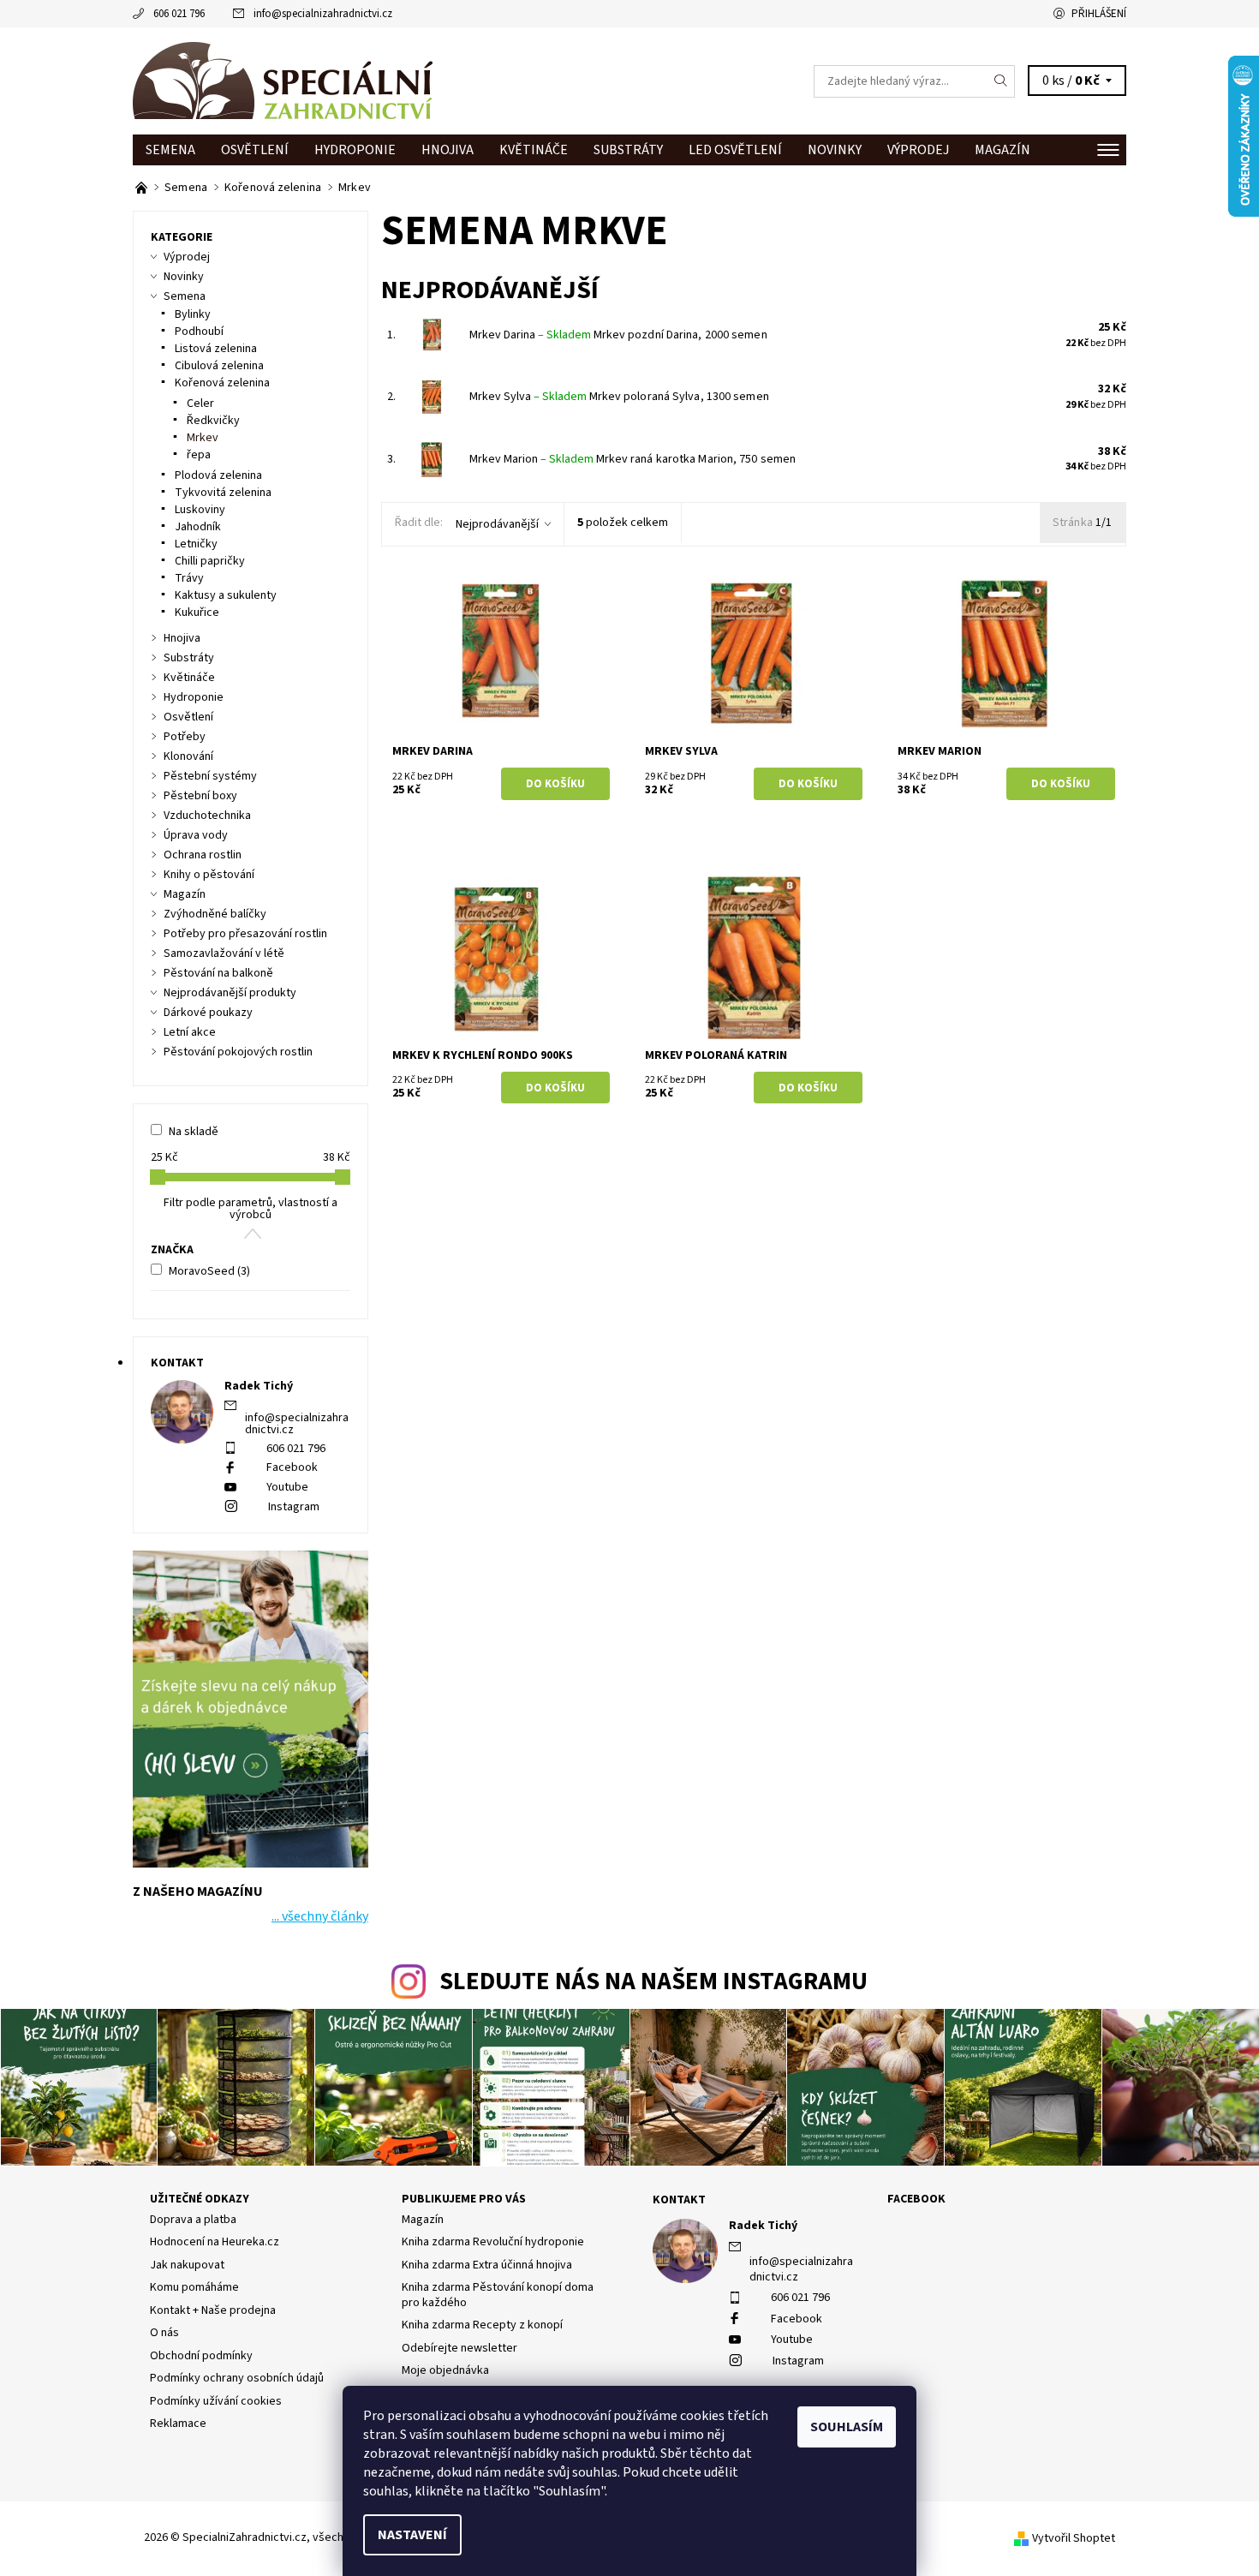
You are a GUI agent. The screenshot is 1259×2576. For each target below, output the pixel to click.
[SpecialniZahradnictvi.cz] (283, 81)
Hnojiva (448, 150)
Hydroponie (355, 150)
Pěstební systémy (210, 776)
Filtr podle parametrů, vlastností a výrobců (251, 1209)
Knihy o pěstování (209, 875)
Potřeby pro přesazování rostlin (245, 934)
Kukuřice (197, 613)
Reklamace (178, 2424)
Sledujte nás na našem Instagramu (653, 1982)
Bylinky (193, 314)
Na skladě (194, 1132)
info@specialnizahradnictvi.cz (323, 14)
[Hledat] (1001, 81)
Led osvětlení (735, 150)
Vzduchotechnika (207, 816)
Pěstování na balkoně (218, 973)
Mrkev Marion (531, 459)
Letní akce (190, 1032)
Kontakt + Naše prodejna (213, 2310)
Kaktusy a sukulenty (226, 595)
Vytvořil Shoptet (1074, 2538)
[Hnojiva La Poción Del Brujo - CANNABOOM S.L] (143, 188)
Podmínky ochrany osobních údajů (237, 2378)
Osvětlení (255, 150)
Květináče (534, 150)
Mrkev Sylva (528, 397)
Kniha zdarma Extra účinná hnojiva (487, 2265)
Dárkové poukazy (208, 1013)
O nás (164, 2333)
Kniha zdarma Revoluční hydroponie (493, 2242)
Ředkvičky (213, 421)
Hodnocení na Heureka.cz (215, 2242)
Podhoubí (199, 332)
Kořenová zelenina (222, 383)
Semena (170, 150)
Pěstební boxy (200, 796)
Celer (200, 403)
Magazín (1002, 150)
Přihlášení (1099, 14)
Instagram (294, 1507)
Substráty (628, 150)
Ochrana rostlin (203, 855)
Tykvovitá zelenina (223, 493)
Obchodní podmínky (201, 2356)
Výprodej (918, 150)
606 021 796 (179, 14)
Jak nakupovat (187, 2265)
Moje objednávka (445, 2370)
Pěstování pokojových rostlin (238, 1052)
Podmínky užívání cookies (216, 2401)
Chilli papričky (210, 561)
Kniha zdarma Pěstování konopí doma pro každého (498, 2295)
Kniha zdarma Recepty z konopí (482, 2325)
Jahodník (198, 527)
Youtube (287, 1487)
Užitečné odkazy (200, 2199)
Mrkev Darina (530, 335)
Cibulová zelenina (219, 366)
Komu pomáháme (194, 2287)
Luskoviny (200, 510)
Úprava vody (196, 835)
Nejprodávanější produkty (230, 993)
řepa (199, 455)
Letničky (196, 544)
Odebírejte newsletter (459, 2348)
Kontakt (679, 2200)
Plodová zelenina (218, 475)
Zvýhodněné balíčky (215, 914)
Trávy (189, 578)
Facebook (292, 1467)
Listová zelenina (216, 349)
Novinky (835, 150)
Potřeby (185, 737)
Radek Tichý (763, 2226)
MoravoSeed (209, 1271)
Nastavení (412, 2535)
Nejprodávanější (497, 524)
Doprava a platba (193, 2220)
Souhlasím (847, 2427)
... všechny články (320, 1916)
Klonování (188, 756)
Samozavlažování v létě (224, 953)
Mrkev (203, 438)
